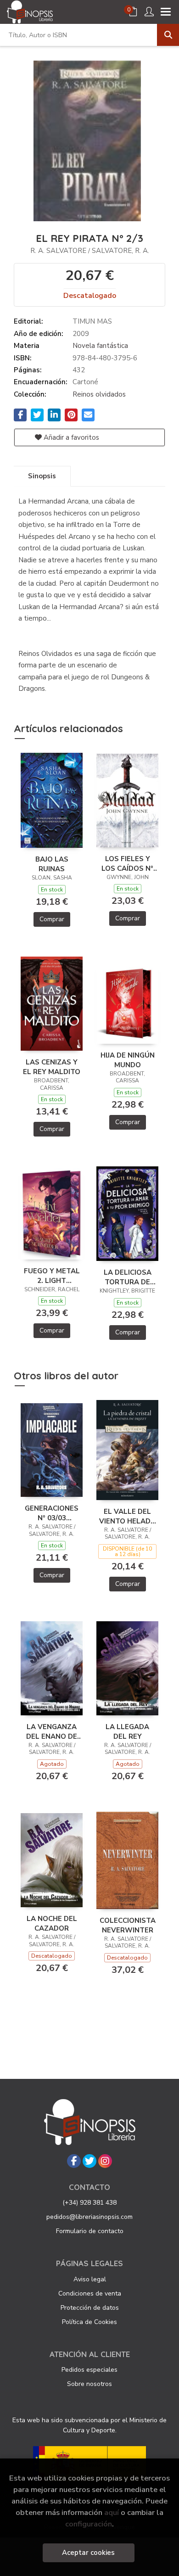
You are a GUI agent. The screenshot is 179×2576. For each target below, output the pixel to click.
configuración (89, 2524)
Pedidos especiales (89, 2370)
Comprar (52, 919)
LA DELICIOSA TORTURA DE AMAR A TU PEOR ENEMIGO (128, 1277)
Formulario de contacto (90, 2231)
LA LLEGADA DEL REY (127, 1731)
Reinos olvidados (99, 394)
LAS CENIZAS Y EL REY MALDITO (52, 1067)
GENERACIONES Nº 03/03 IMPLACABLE (52, 1513)
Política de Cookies (89, 2322)
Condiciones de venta (90, 2293)
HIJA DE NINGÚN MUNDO (128, 1060)
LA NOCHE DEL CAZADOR (52, 1923)
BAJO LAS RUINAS (52, 864)
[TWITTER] (89, 2161)
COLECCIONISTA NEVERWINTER (128, 1925)
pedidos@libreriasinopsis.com (89, 2217)
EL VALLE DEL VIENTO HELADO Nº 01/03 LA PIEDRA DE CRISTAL (128, 1516)
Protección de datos (90, 2308)
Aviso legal (90, 2279)
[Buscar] (168, 35)
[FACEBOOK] (74, 2161)
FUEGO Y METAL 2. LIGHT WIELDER (52, 1276)
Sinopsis (42, 476)
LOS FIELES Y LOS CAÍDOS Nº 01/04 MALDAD (127, 863)
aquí (112, 2512)
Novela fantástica (100, 346)
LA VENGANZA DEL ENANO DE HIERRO (52, 1731)
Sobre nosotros (89, 2384)
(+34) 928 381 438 (89, 2203)
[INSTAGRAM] (105, 2161)
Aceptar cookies (88, 2553)
